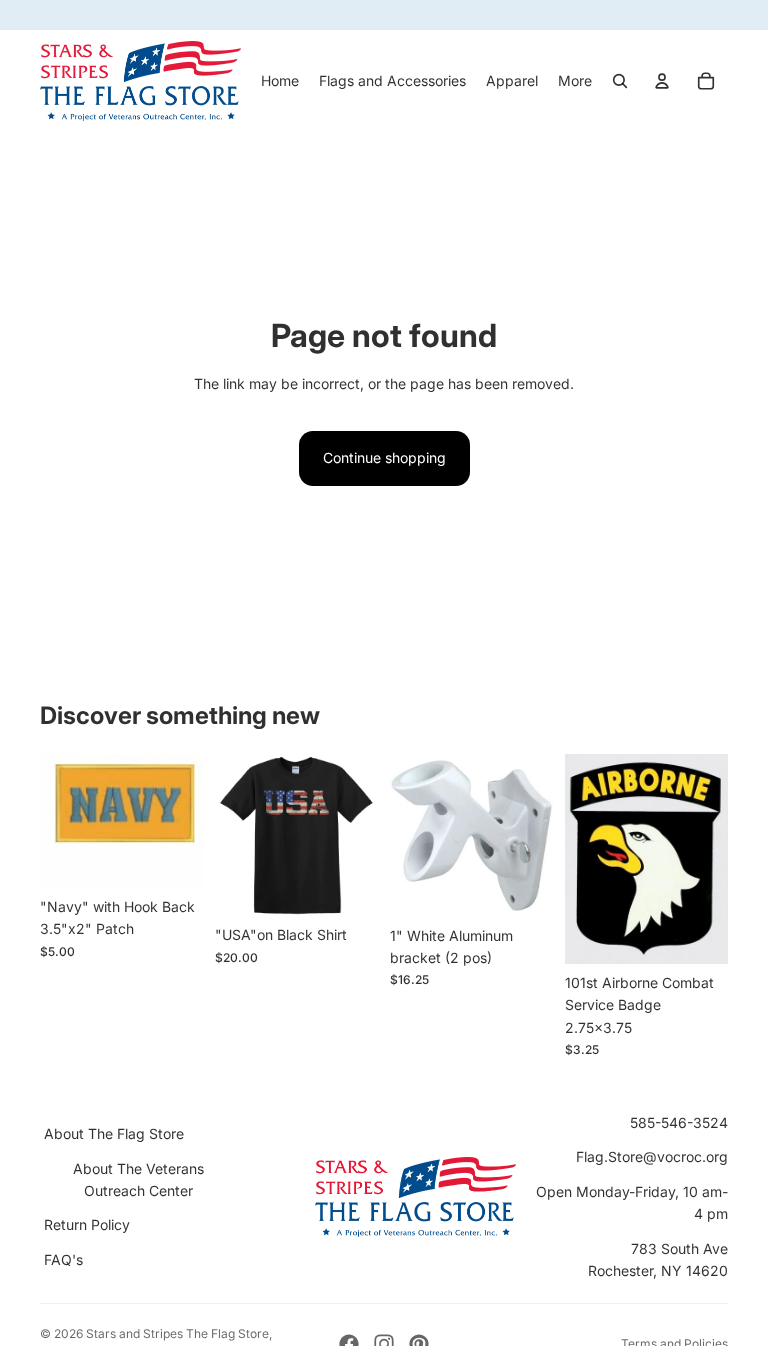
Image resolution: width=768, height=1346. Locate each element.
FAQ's (63, 1259)
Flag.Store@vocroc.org (652, 1156)
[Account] (662, 81)
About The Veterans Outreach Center (138, 1179)
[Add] (172, 857)
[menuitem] (575, 81)
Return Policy (87, 1224)
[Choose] (347, 886)
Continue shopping (384, 457)
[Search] (620, 81)
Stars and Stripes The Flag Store (177, 1333)
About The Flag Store (114, 1133)
